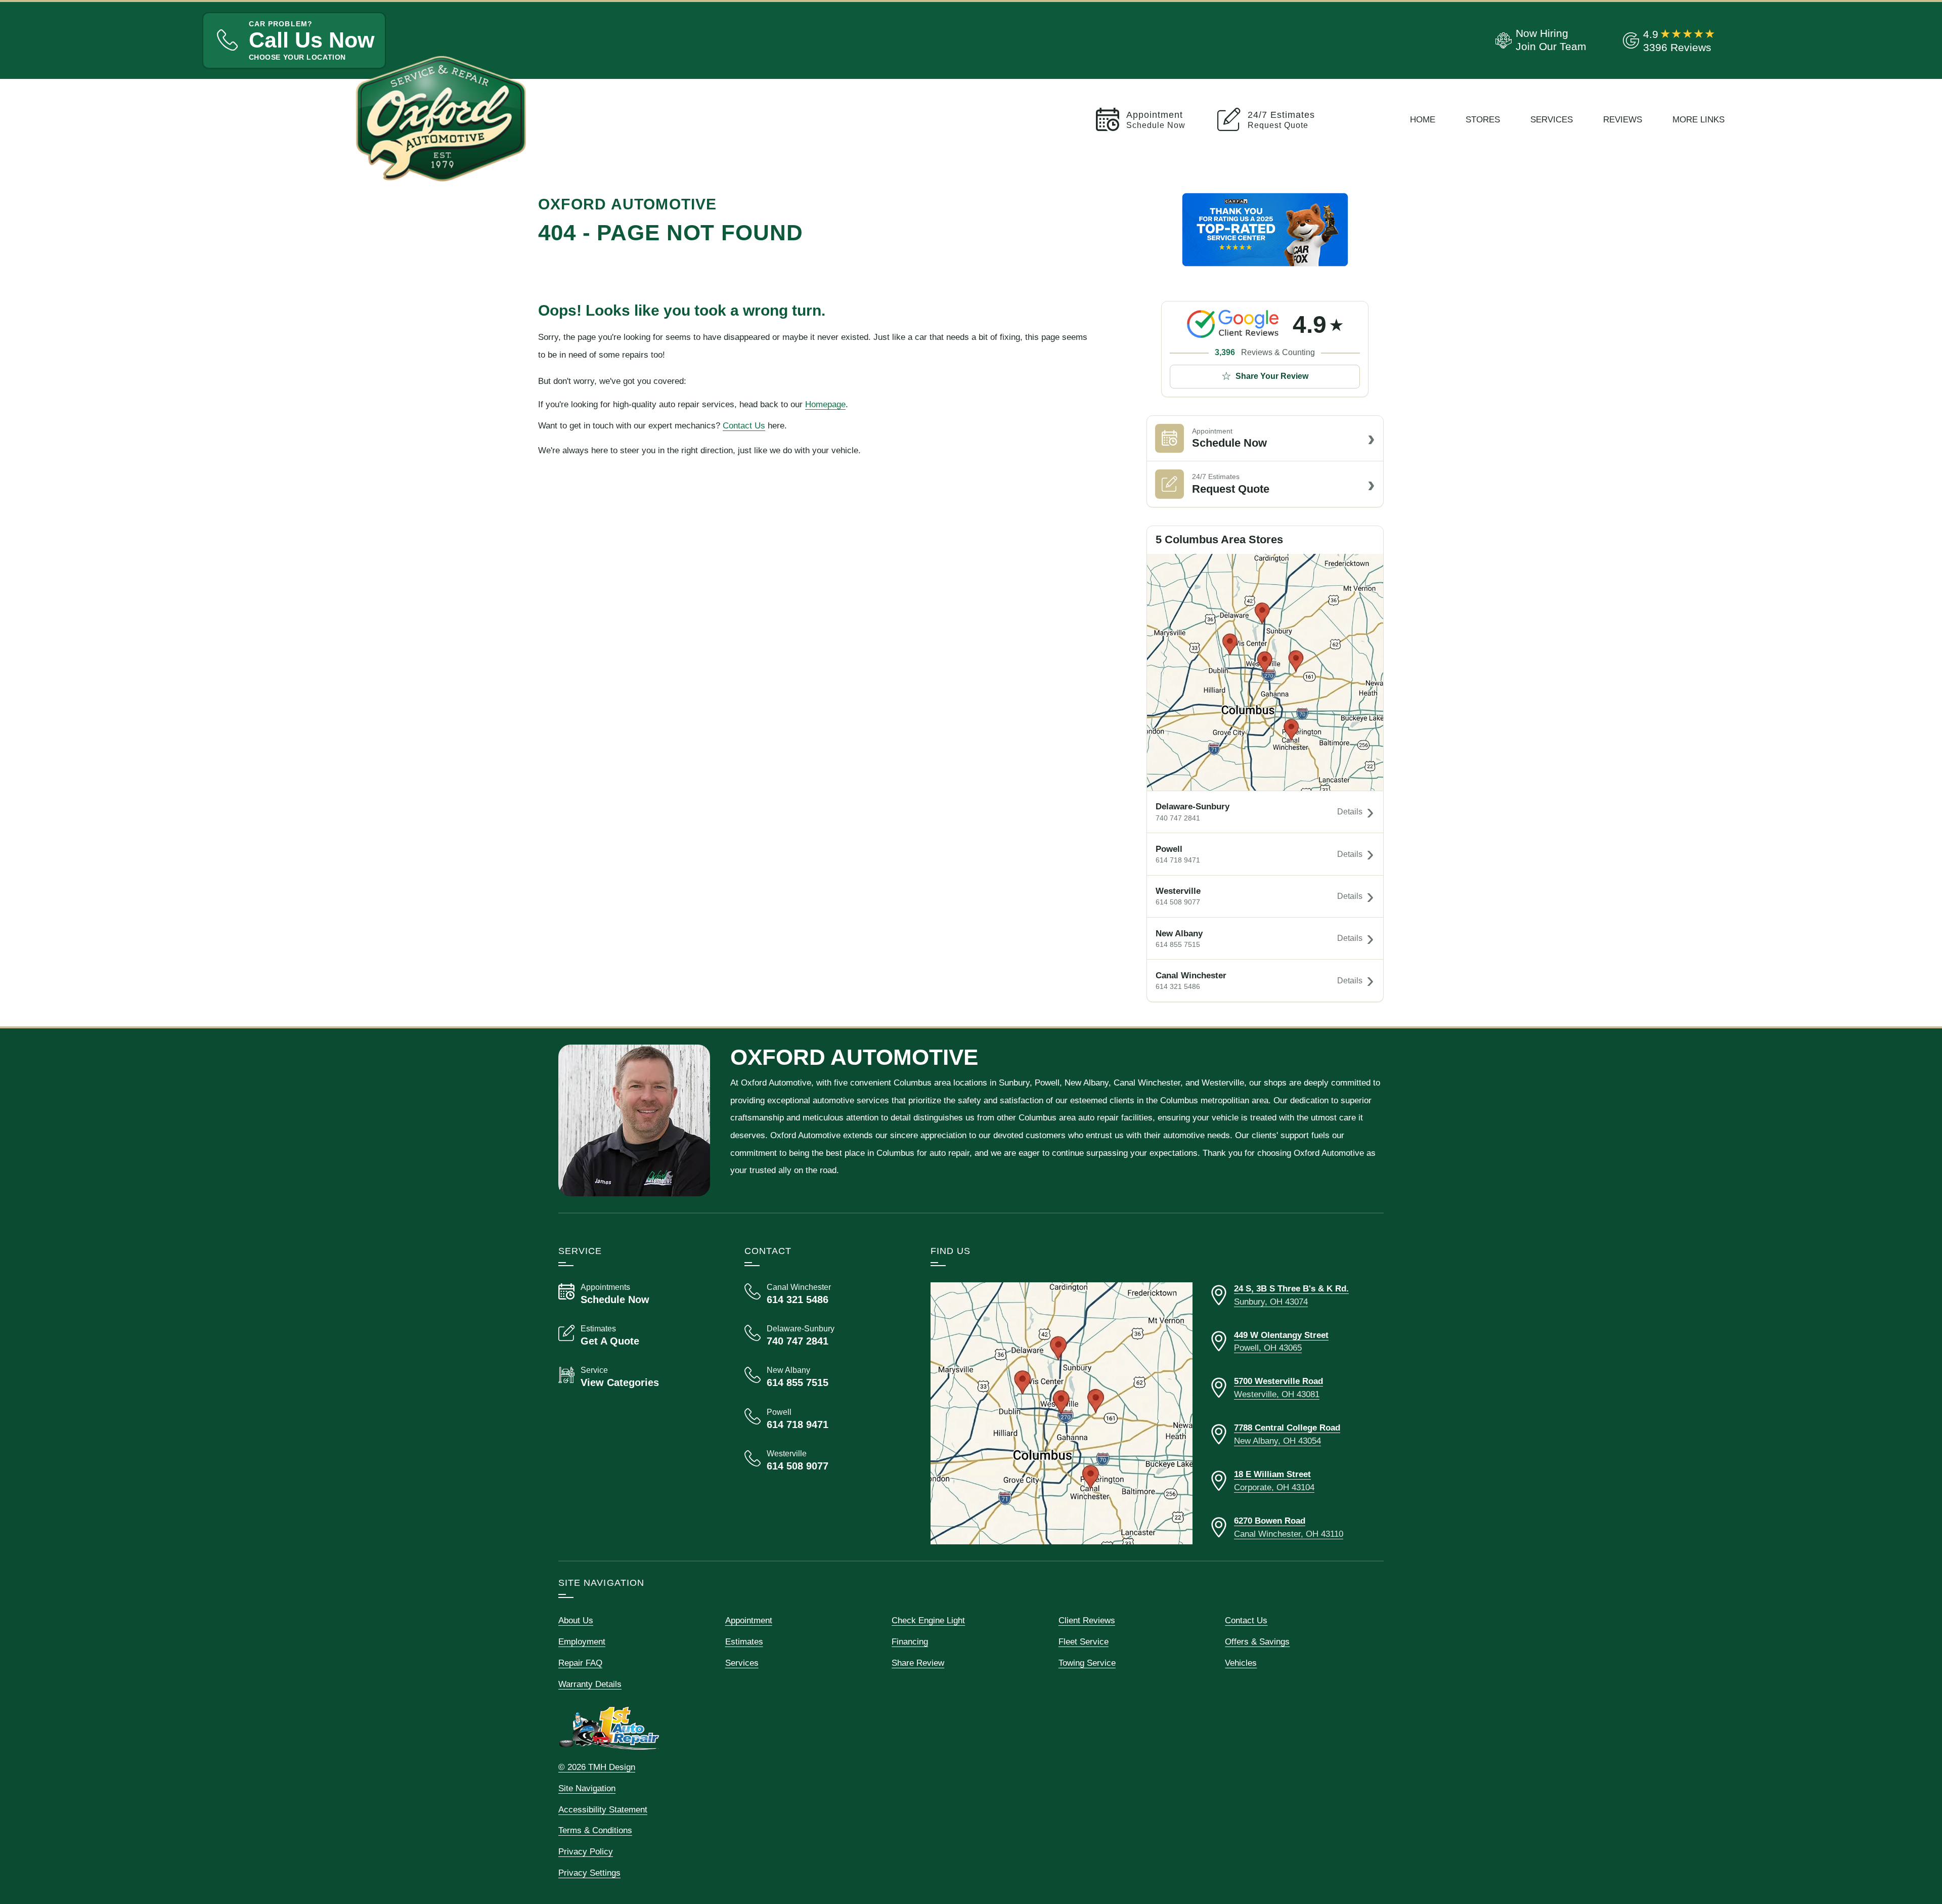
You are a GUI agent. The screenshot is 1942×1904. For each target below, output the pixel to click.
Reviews (1623, 119)
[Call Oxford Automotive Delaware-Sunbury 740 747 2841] (825, 1335)
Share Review (918, 1663)
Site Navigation (587, 1788)
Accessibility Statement (603, 1809)
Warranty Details (590, 1684)
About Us (576, 1620)
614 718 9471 (1178, 860)
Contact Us (744, 425)
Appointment (749, 1620)
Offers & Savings (1257, 1641)
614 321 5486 (1178, 986)
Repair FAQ (580, 1663)
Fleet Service (1084, 1641)
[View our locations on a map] (1062, 1413)
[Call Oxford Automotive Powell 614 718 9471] (825, 1419)
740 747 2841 (1178, 818)
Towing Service (1087, 1663)
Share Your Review (1272, 376)
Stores (1483, 119)
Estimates (744, 1641)
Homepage (825, 404)
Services (1552, 119)
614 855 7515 (1178, 944)
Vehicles (1241, 1663)
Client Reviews (1087, 1620)
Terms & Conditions (595, 1830)
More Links (1698, 119)
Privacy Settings (589, 1873)
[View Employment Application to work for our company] (1539, 40)
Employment (582, 1641)
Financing (910, 1641)
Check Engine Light (928, 1620)
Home (1423, 119)
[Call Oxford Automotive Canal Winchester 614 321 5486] (825, 1294)
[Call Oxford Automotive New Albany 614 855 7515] (825, 1377)
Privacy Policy (586, 1851)
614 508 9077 (1178, 902)
